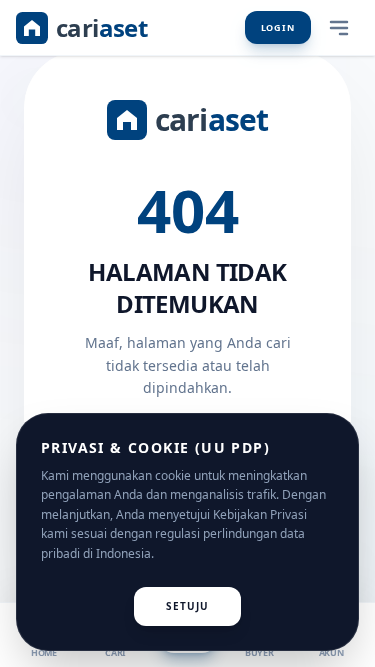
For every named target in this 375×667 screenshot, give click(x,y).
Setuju (187, 606)
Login (278, 27)
